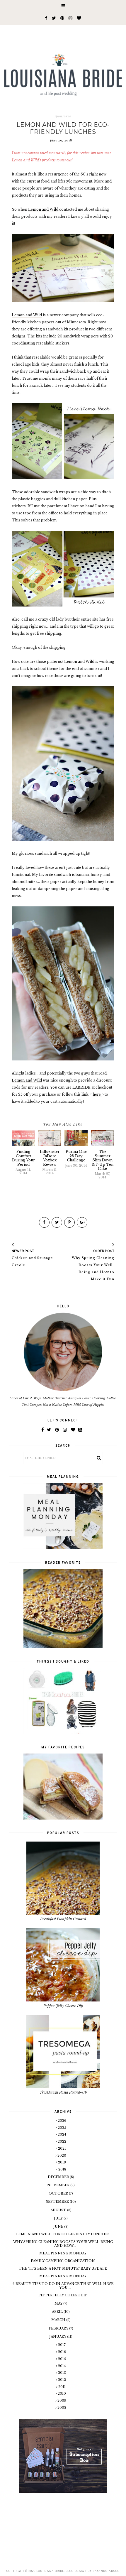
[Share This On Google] (82, 1222)
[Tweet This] (57, 1222)
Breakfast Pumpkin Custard (63, 1919)
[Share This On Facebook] (44, 1222)
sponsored (63, 116)
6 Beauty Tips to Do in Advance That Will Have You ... (63, 2286)
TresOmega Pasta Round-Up (63, 2092)
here (97, 1094)
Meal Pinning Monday (63, 2253)
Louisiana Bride (50, 2571)
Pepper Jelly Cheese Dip (63, 2005)
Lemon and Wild (43, 209)
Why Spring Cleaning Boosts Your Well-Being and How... (63, 2244)
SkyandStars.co (106, 2571)
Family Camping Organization (63, 2261)
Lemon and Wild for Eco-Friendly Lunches (63, 2234)
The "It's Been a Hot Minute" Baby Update (63, 2268)
